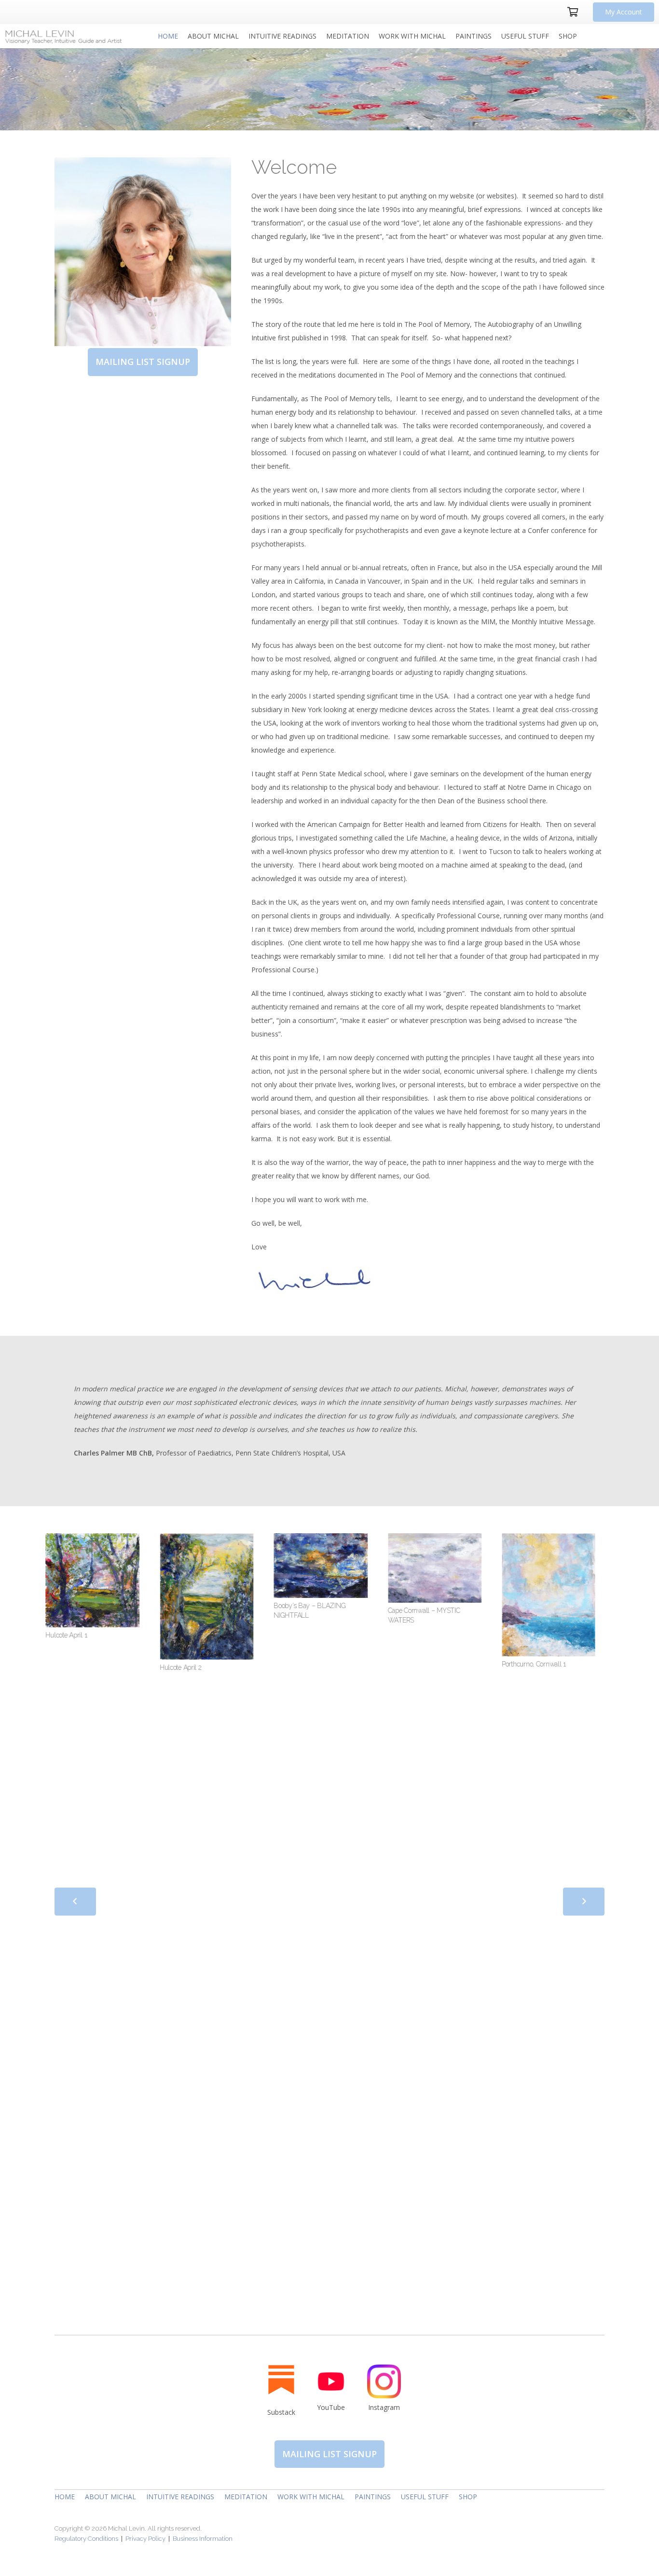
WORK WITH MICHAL (311, 2497)
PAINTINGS (373, 2497)
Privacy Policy (145, 2539)
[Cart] (573, 12)
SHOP (468, 2497)
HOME (65, 2497)
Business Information (203, 2539)
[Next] (584, 1902)
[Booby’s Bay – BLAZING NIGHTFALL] (268, 1566)
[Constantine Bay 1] (610, 1576)
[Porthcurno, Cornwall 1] (496, 1595)
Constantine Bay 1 (589, 1626)
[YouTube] (331, 2381)
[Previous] (75, 1902)
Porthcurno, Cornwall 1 (481, 1664)
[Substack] (281, 2379)
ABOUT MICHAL (110, 2497)
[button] (243, 36)
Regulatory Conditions (87, 2539)
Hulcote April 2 (128, 1667)
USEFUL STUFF (425, 2497)
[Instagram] (384, 2381)
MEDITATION (246, 2497)
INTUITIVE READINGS (180, 2497)
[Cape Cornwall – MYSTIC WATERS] (382, 1568)
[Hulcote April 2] (153, 1596)
